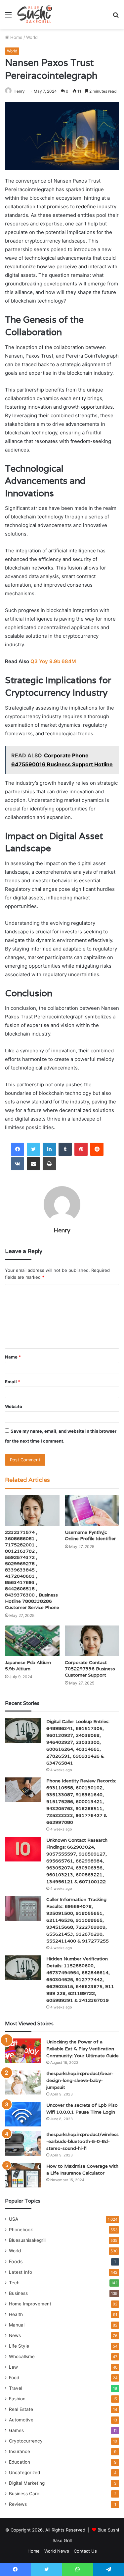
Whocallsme (22, 2356)
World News (57, 2551)
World (32, 37)
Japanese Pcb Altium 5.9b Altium (28, 1666)
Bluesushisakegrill (28, 2240)
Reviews (18, 2504)
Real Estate (21, 2409)
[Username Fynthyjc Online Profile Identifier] (92, 1511)
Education (20, 2462)
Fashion (17, 2399)
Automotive (21, 2420)
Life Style (19, 2346)
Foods (16, 2261)
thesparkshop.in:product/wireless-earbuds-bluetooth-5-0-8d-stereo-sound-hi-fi (83, 2141)
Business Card (24, 2494)
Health (16, 2314)
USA (14, 2219)
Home (16, 37)
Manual (17, 2325)
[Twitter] (33, 1149)
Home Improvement (30, 2304)
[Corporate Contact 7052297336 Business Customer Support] (92, 1641)
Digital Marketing (27, 2483)
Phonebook (21, 2230)
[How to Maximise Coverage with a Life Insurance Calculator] (23, 2175)
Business (18, 2293)
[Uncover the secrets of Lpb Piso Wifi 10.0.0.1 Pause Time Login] (23, 2114)
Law (13, 2367)
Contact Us (85, 2551)
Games (16, 2430)
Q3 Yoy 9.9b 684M (53, 661)
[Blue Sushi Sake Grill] (35, 15)
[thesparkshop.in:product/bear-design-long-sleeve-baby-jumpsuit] (23, 2082)
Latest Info (21, 2272)
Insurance (20, 2451)
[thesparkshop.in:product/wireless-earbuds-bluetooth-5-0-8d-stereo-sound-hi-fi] (23, 2143)
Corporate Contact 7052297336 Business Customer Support (90, 1669)
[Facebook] (18, 1149)
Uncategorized (24, 2473)
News (15, 2335)
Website (14, 1406)
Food (14, 2378)
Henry (62, 1230)
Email (13, 1382)
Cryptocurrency (26, 2441)
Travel (16, 2388)
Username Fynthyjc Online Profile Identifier (90, 1535)
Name (13, 1357)
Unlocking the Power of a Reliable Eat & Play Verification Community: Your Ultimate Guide (83, 2049)
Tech (14, 2283)
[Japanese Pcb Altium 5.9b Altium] (32, 1641)
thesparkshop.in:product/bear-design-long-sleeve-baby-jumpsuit (80, 2080)
